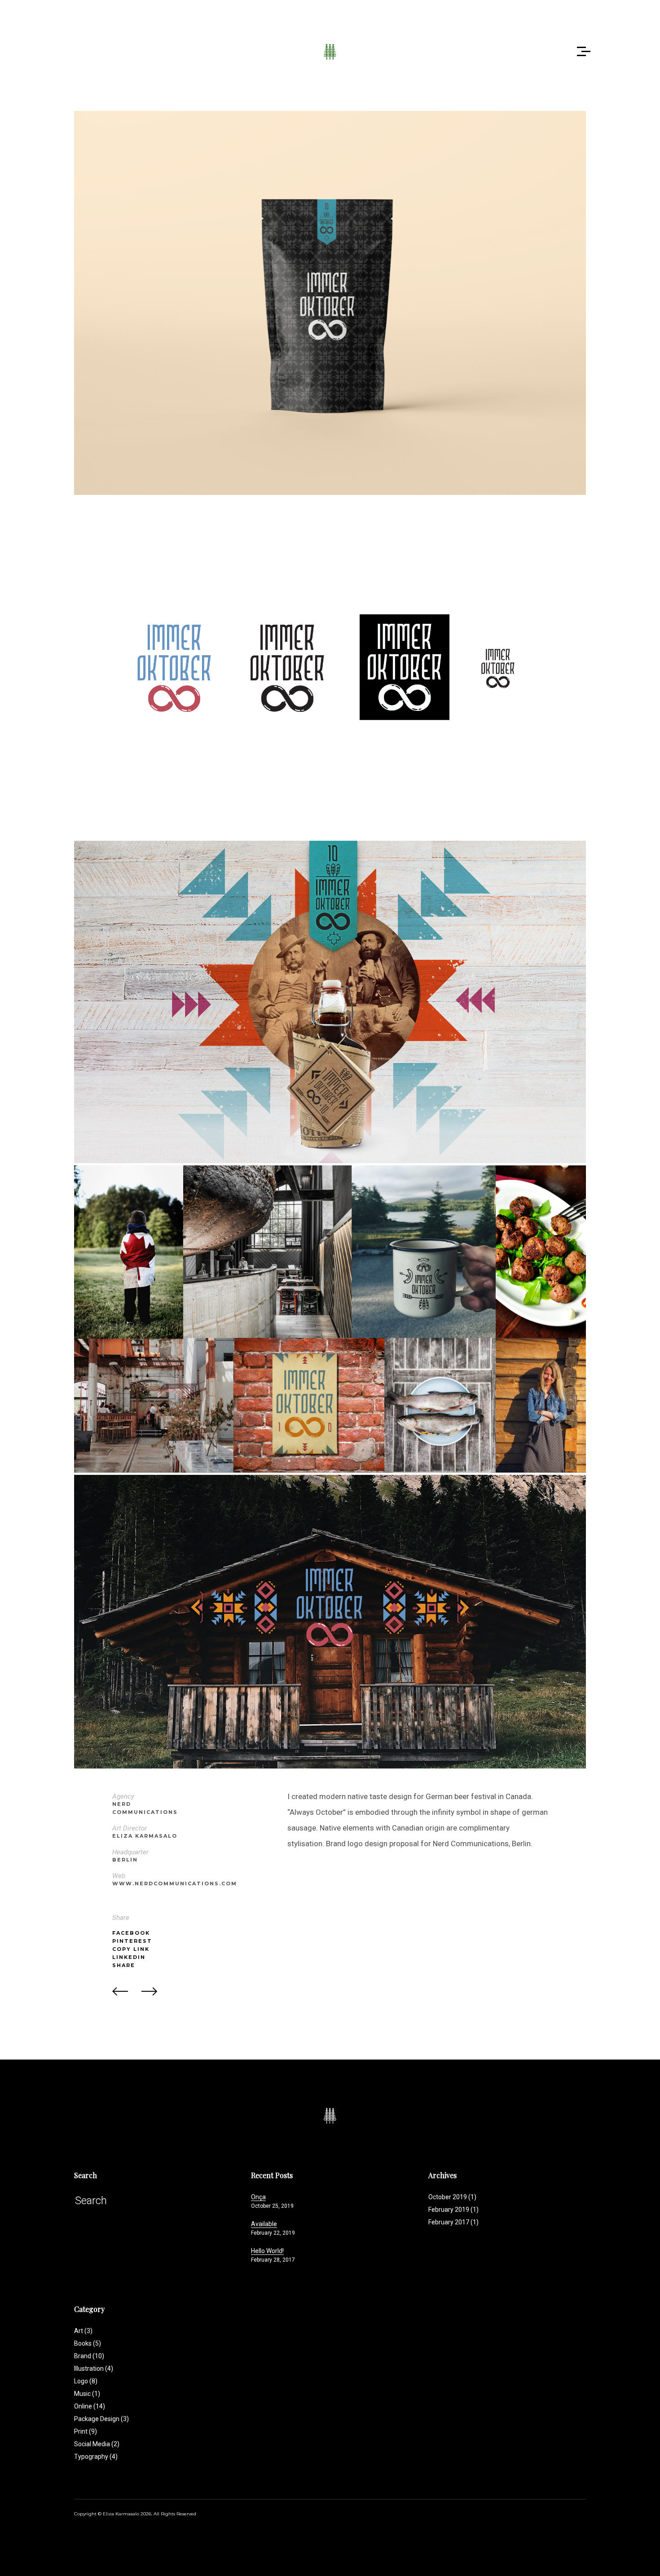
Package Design (101, 2419)
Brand (89, 2356)
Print (86, 2431)
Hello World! (267, 2251)
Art (83, 2331)
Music (87, 2394)
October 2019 (448, 2197)
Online (90, 2406)
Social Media (97, 2444)
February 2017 (449, 2222)
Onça (258, 2197)
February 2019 (449, 2210)
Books (88, 2343)
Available (264, 2224)
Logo (86, 2381)
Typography (96, 2457)
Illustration (94, 2369)
